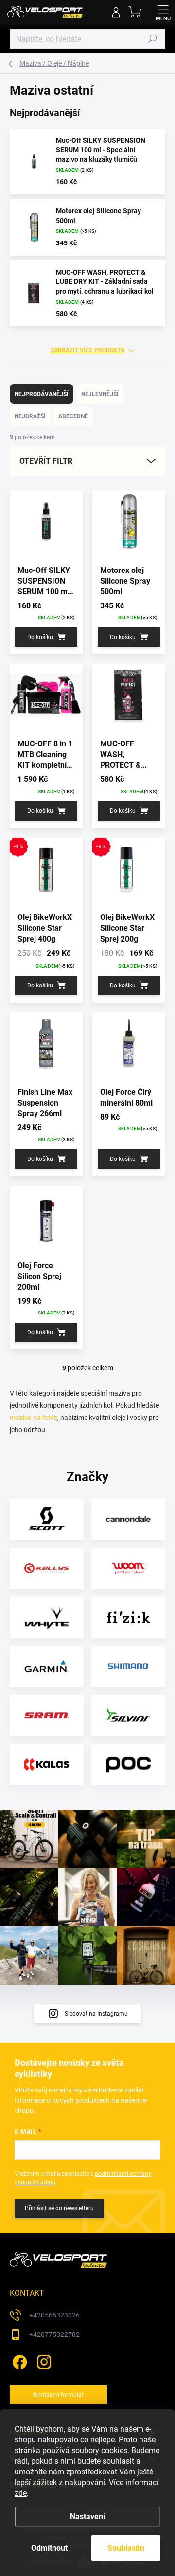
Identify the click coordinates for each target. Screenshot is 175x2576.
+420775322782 (54, 2334)
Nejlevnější (100, 394)
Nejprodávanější (42, 394)
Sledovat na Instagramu (96, 2014)
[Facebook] (18, 2360)
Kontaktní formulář (59, 2395)
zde (21, 2493)
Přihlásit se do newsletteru (59, 2208)
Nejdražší (30, 416)
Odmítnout (49, 2548)
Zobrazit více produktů (88, 350)
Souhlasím (126, 2548)
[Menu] (163, 12)
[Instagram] (43, 2360)
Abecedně (73, 416)
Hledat (153, 39)
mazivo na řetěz (34, 1418)
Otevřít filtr (46, 461)
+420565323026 (54, 2315)
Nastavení (87, 2516)
